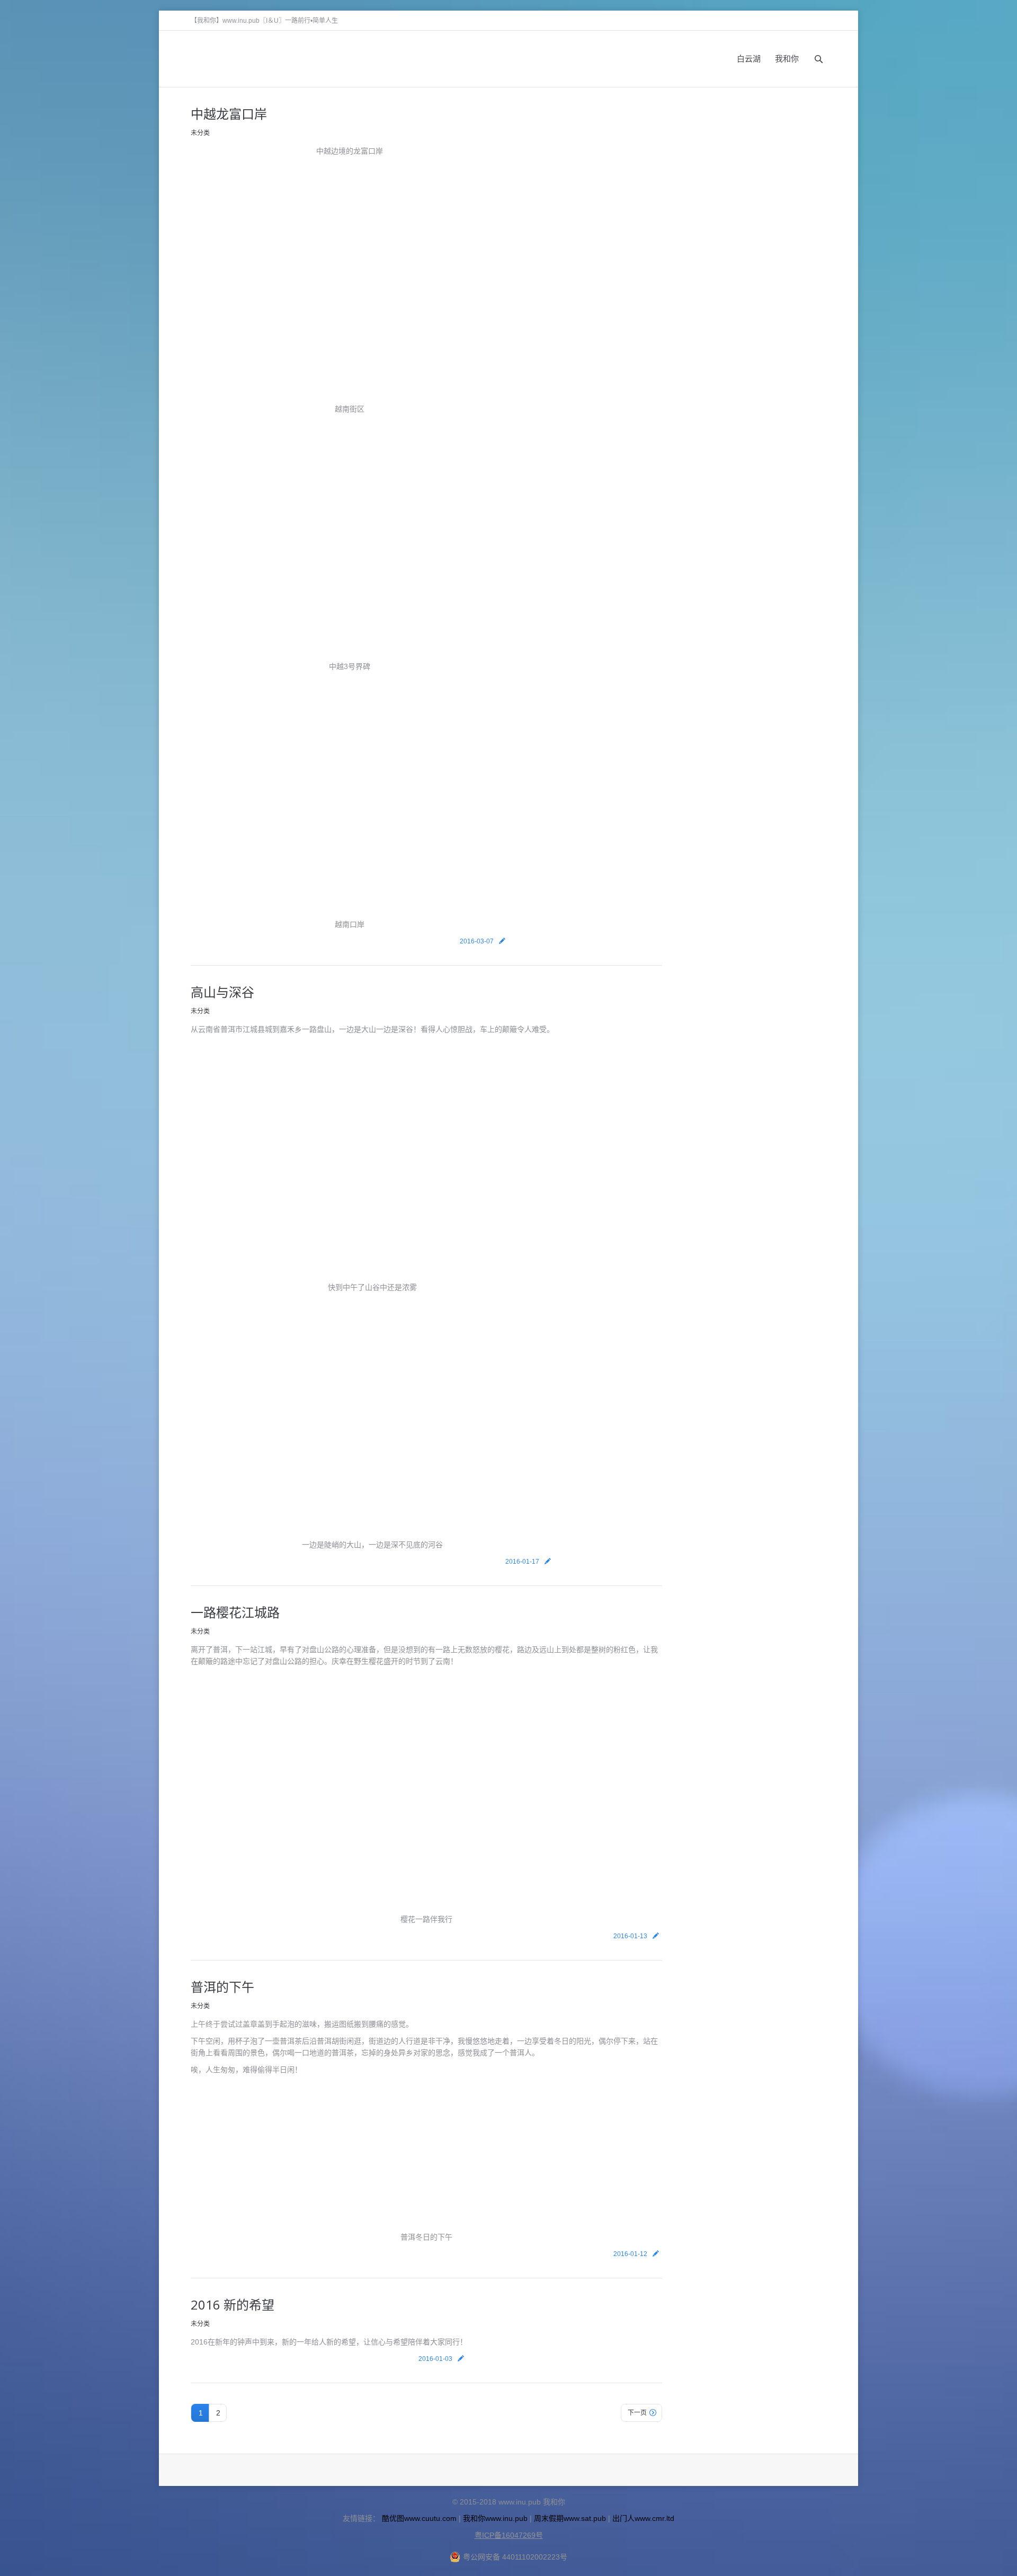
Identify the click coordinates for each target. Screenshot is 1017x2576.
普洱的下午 (222, 1987)
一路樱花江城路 (235, 1612)
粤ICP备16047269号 (509, 2535)
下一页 (637, 2413)
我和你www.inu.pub (495, 2518)
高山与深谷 (222, 992)
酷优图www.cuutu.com (419, 2518)
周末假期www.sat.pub (570, 2518)
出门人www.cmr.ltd (643, 2518)
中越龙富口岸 (229, 114)
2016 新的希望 (233, 2305)
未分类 (200, 133)
